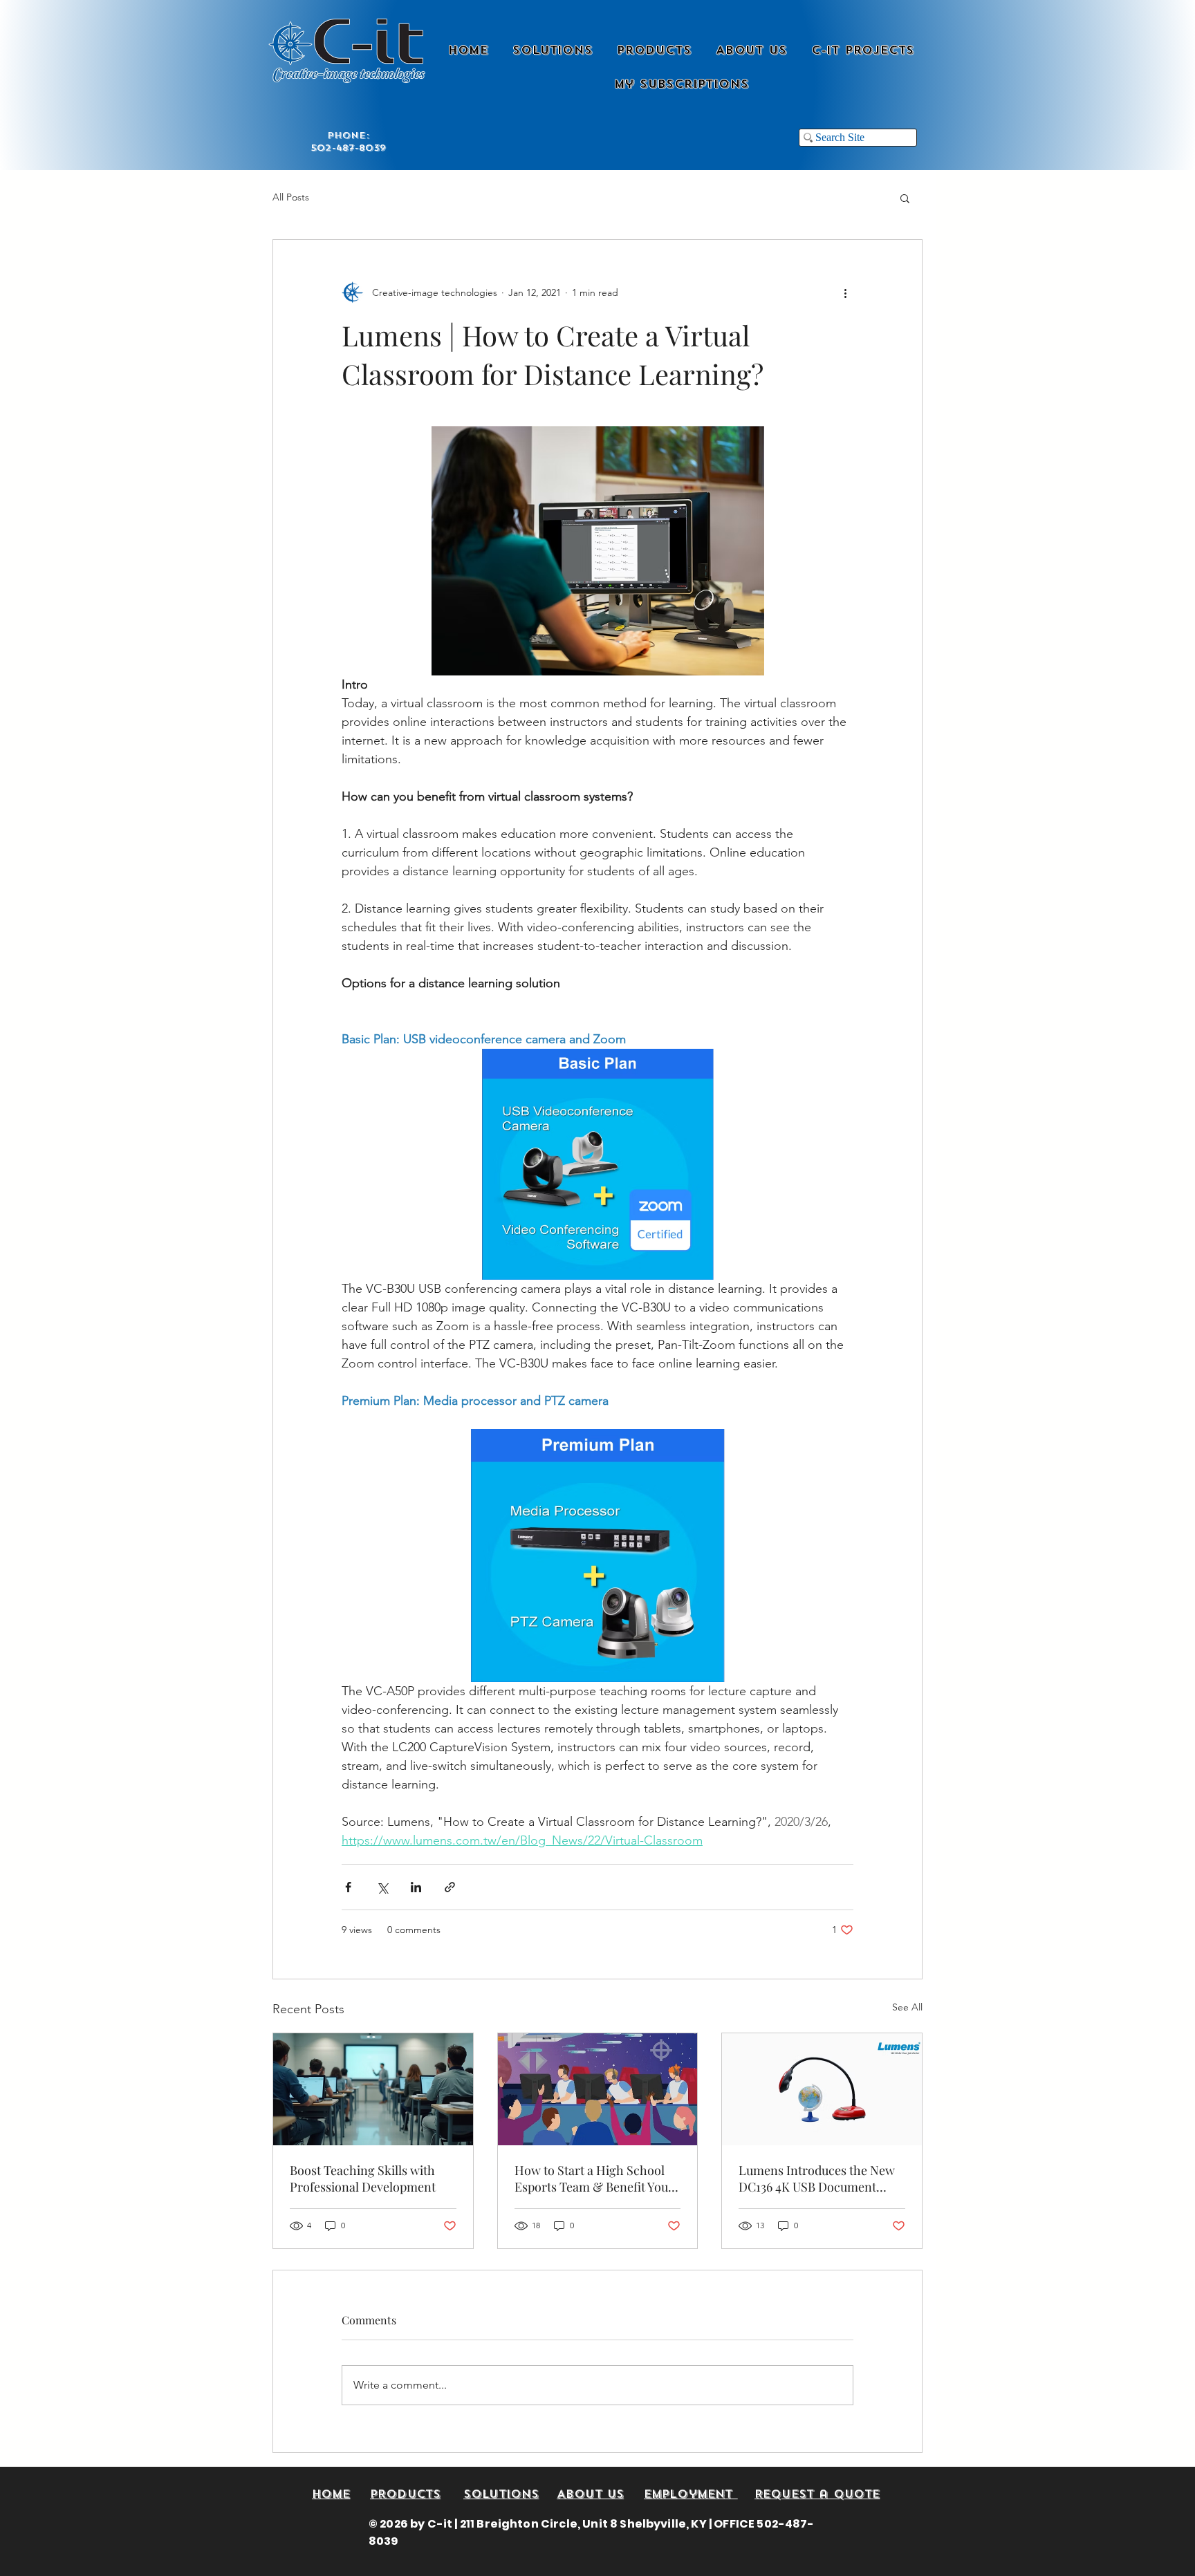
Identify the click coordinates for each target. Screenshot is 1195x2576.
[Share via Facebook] (348, 1887)
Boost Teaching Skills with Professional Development (363, 2178)
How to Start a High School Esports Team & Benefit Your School (594, 2178)
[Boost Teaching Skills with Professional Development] (373, 2089)
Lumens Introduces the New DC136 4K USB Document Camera (817, 2178)
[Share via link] (450, 1887)
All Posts (291, 197)
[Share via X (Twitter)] (382, 1887)
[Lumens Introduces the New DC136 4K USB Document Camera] (822, 2089)
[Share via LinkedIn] (416, 1887)
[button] (905, 198)
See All (907, 2007)
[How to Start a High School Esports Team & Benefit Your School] (598, 2089)
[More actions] (845, 292)
